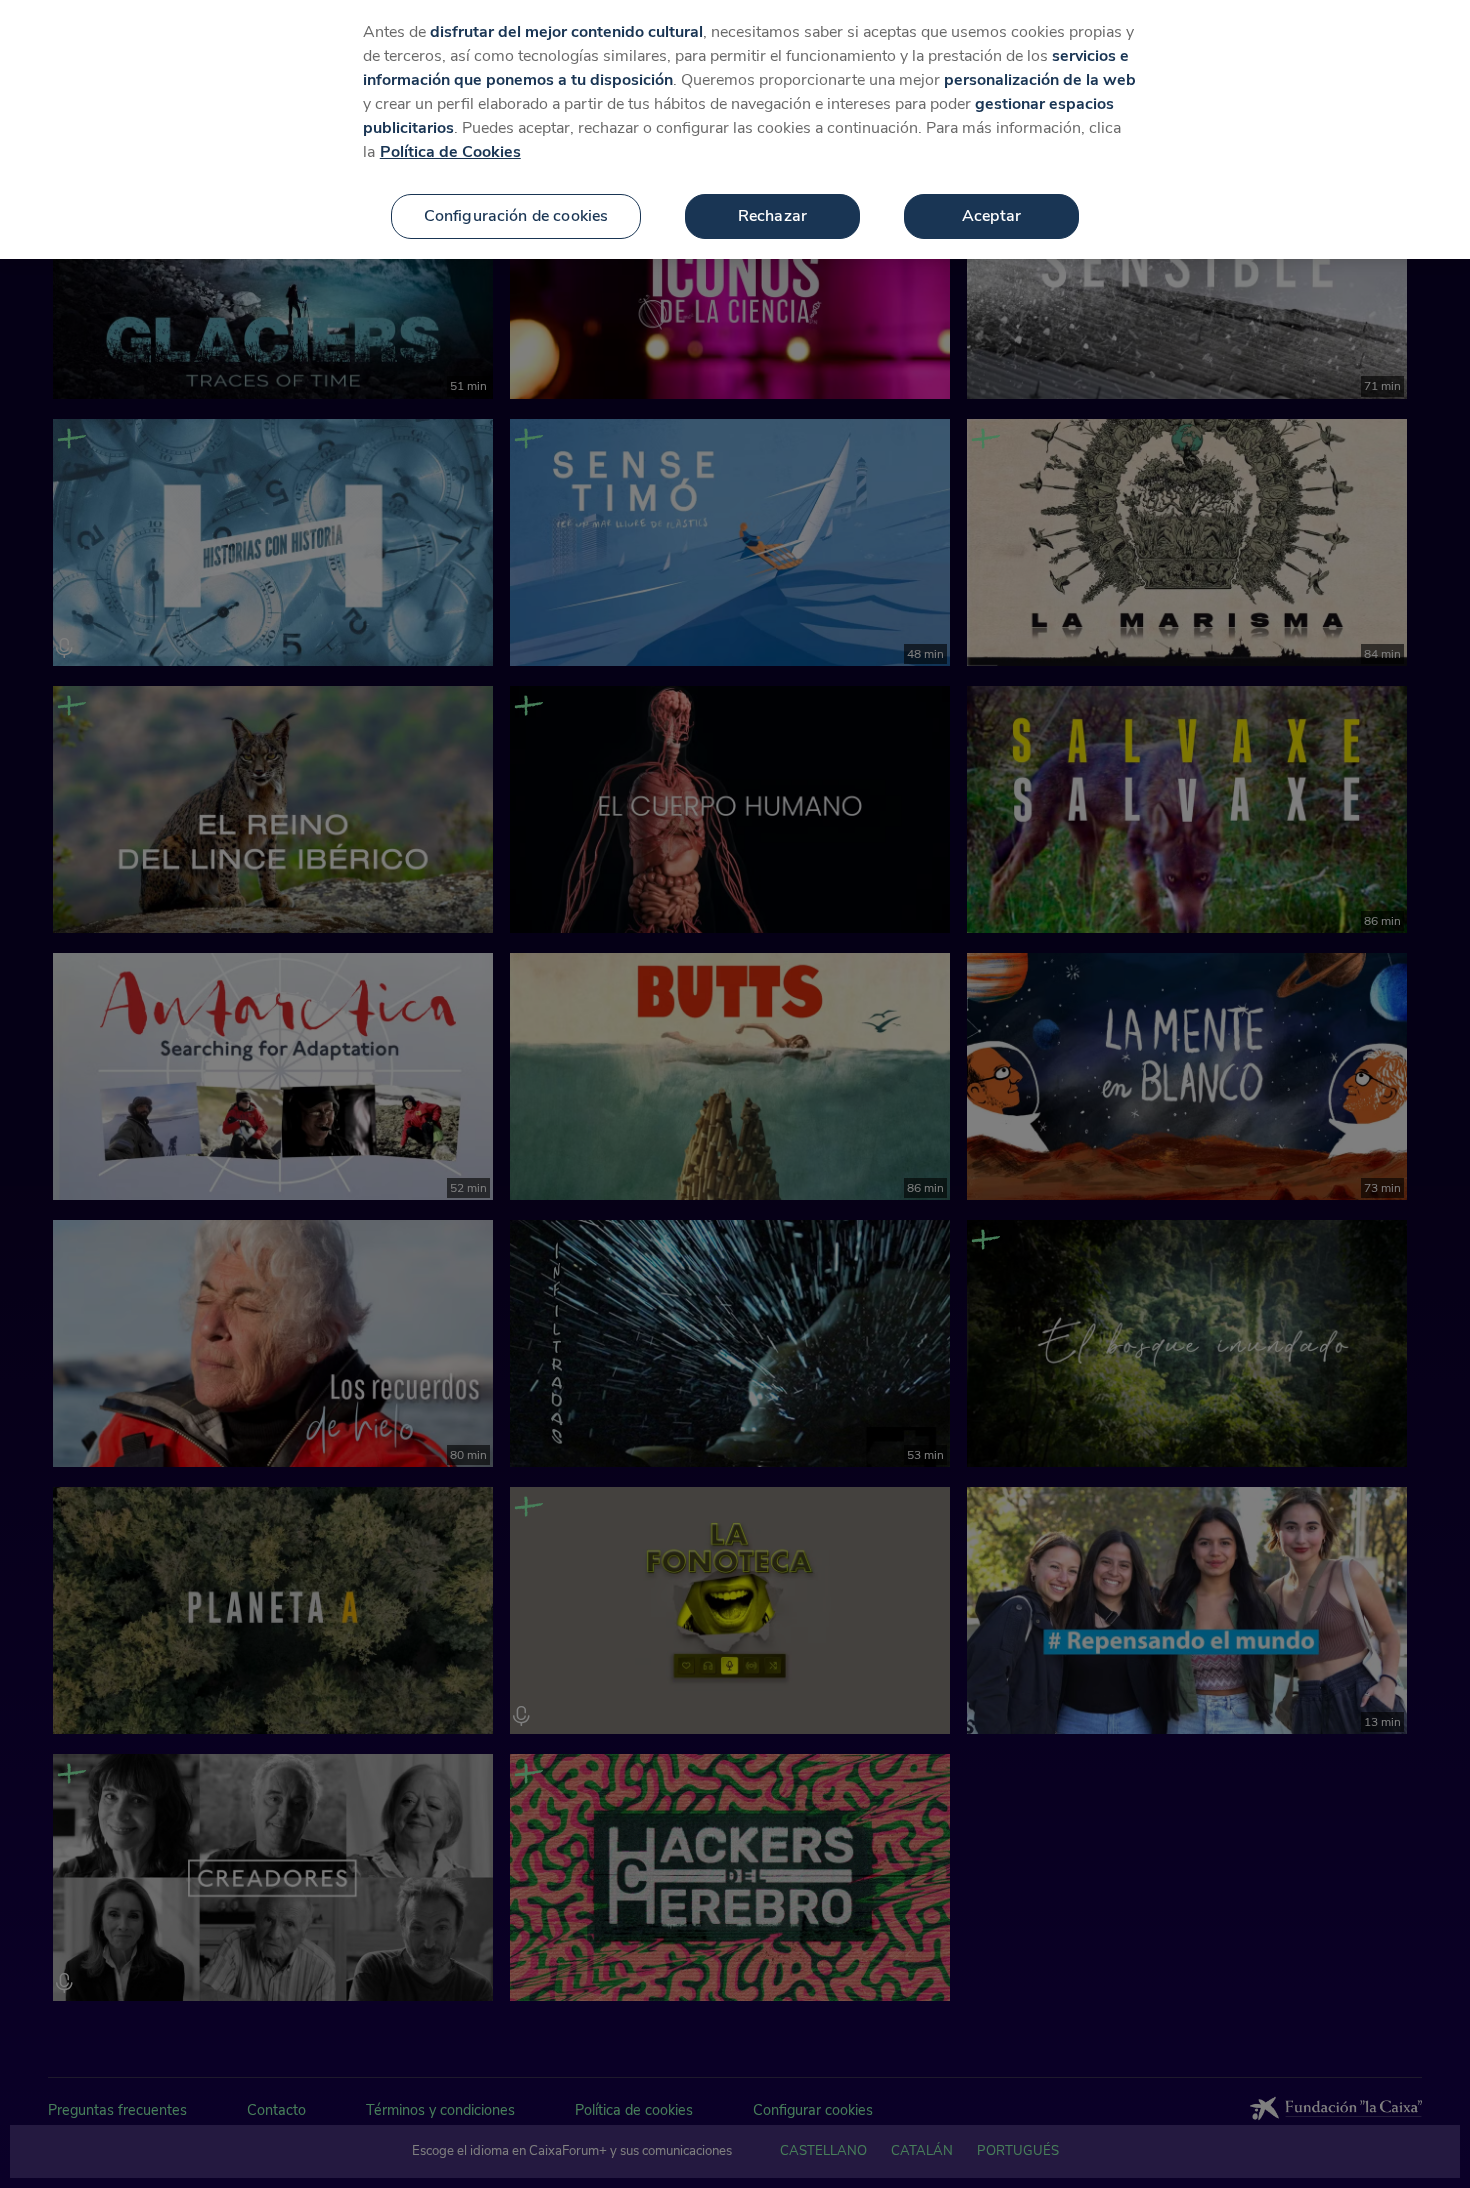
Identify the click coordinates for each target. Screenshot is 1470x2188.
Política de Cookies (450, 152)
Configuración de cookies (516, 216)
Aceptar (991, 216)
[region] (735, 129)
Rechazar (772, 216)
